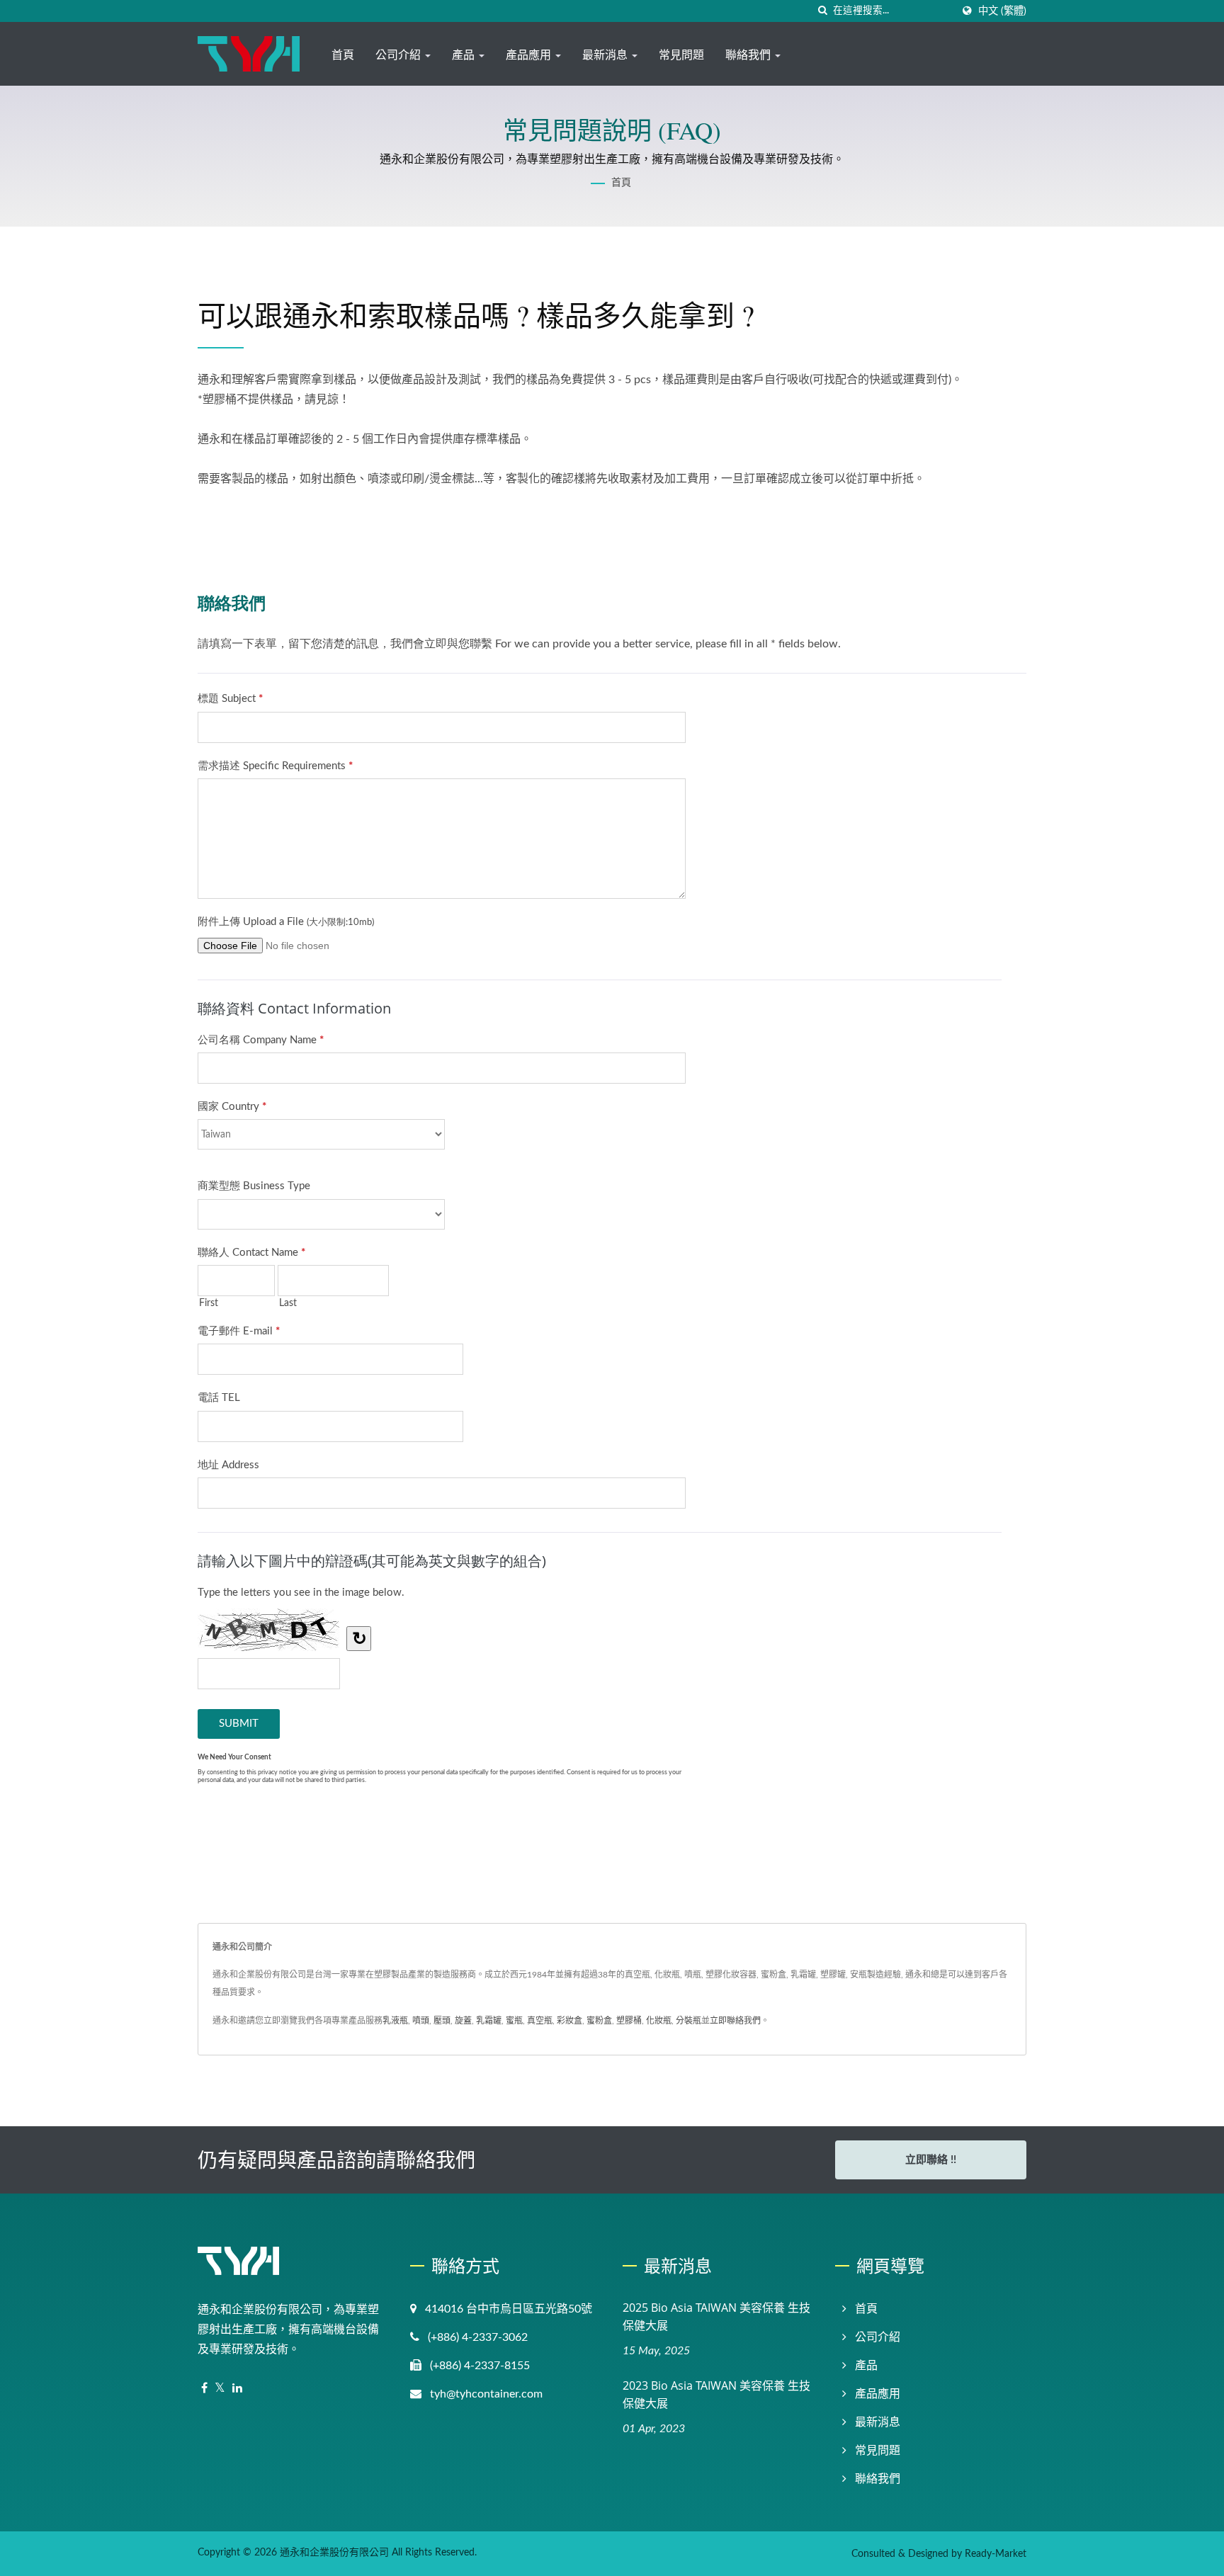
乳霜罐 (489, 2021)
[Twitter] (220, 2389)
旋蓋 (463, 2021)
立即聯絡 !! (931, 2160)
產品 (465, 55)
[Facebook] (204, 2389)
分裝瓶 (688, 2021)
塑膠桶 (629, 2021)
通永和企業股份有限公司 (334, 2553)
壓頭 (442, 2021)
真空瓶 (540, 2021)
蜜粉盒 (599, 2021)
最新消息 (606, 55)
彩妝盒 (569, 2021)
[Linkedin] (237, 2389)
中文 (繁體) (1002, 11)
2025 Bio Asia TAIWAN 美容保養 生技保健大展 (716, 2316)
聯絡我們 (749, 55)
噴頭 (421, 2021)
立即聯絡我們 (735, 2021)
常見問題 (681, 55)
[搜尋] (822, 11)
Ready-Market (996, 2554)
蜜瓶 (514, 2021)
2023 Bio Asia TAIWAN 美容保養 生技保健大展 (716, 2394)
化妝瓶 (659, 2021)
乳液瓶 (395, 2021)
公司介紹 (399, 55)
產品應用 (530, 55)
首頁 (343, 55)
